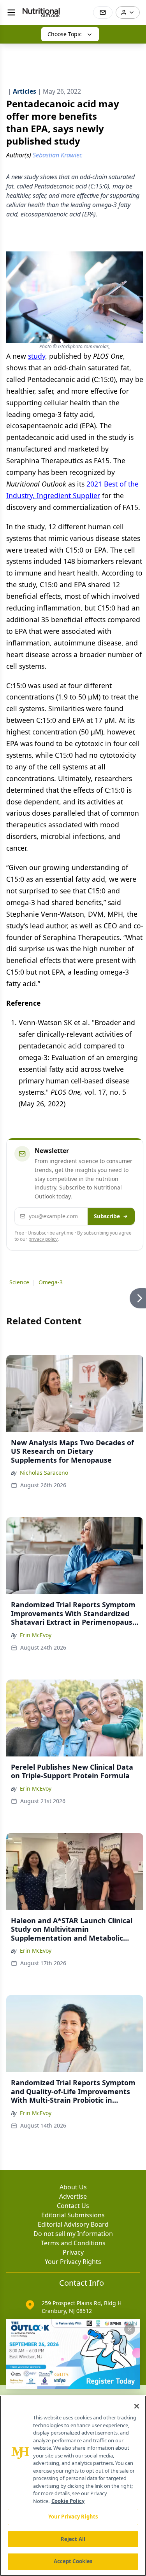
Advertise (73, 2196)
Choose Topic (65, 34)
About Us (73, 2187)
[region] (73, 2486)
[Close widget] (130, 2329)
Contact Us (73, 2206)
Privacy (73, 2252)
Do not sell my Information (73, 2234)
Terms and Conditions (73, 2243)
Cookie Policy (68, 2501)
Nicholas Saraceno (44, 1473)
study (37, 356)
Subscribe (107, 1216)
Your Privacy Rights (73, 2262)
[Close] (137, 2406)
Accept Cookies (73, 2561)
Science (19, 1282)
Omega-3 (51, 1282)
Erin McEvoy (36, 1635)
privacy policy (43, 1239)
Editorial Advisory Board (73, 2224)
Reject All (73, 2539)
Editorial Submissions (73, 2215)
